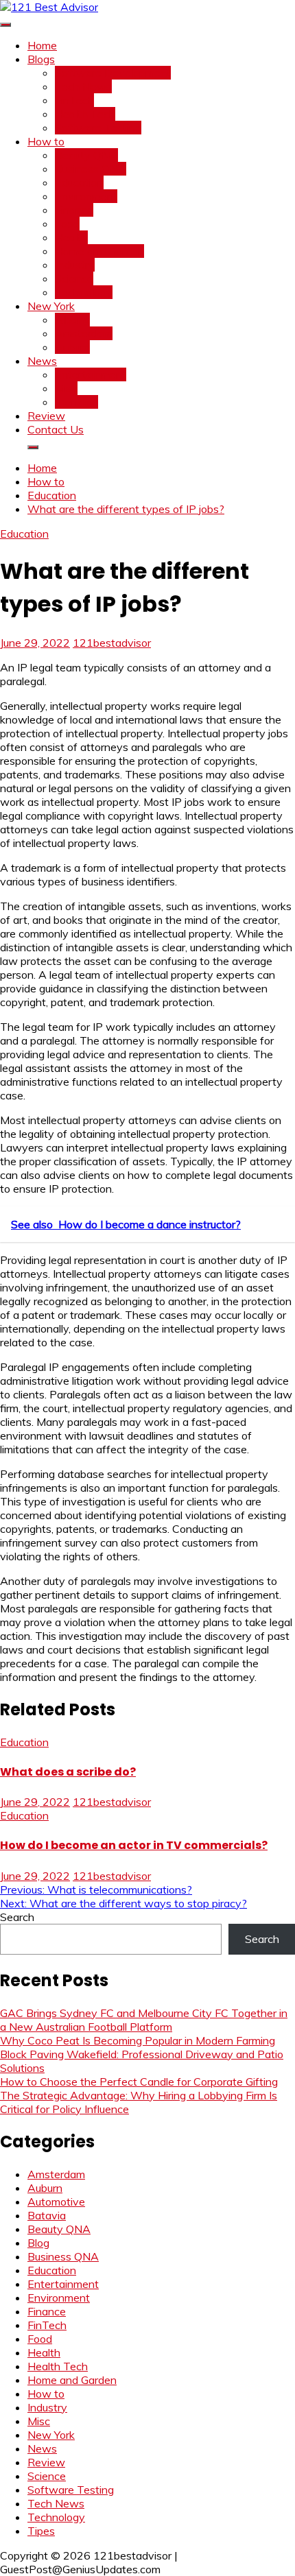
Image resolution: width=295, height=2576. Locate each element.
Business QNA (91, 169)
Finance (74, 210)
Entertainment (91, 374)
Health (71, 237)
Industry (75, 265)
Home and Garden (99, 251)
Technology (84, 292)
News (42, 361)
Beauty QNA (86, 155)
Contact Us (56, 429)
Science (74, 278)
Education (79, 182)
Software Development (113, 73)
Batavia (47, 2215)
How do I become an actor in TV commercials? (134, 1845)
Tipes (41, 2531)
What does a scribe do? (68, 1772)
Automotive (56, 2202)
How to (46, 141)
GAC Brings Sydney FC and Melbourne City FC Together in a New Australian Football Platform (144, 2020)
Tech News (83, 86)
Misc (66, 388)
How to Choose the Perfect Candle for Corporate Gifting (139, 2082)
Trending (76, 402)
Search (17, 1917)
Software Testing (98, 128)
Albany (72, 320)
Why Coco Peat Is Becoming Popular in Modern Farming (138, 2040)
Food (67, 224)
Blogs (41, 59)
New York (51, 306)
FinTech (74, 100)
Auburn (72, 347)
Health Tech (85, 114)
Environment (86, 196)
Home (42, 45)
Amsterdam (84, 333)
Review (46, 416)
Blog (38, 2243)
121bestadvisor (112, 643)
